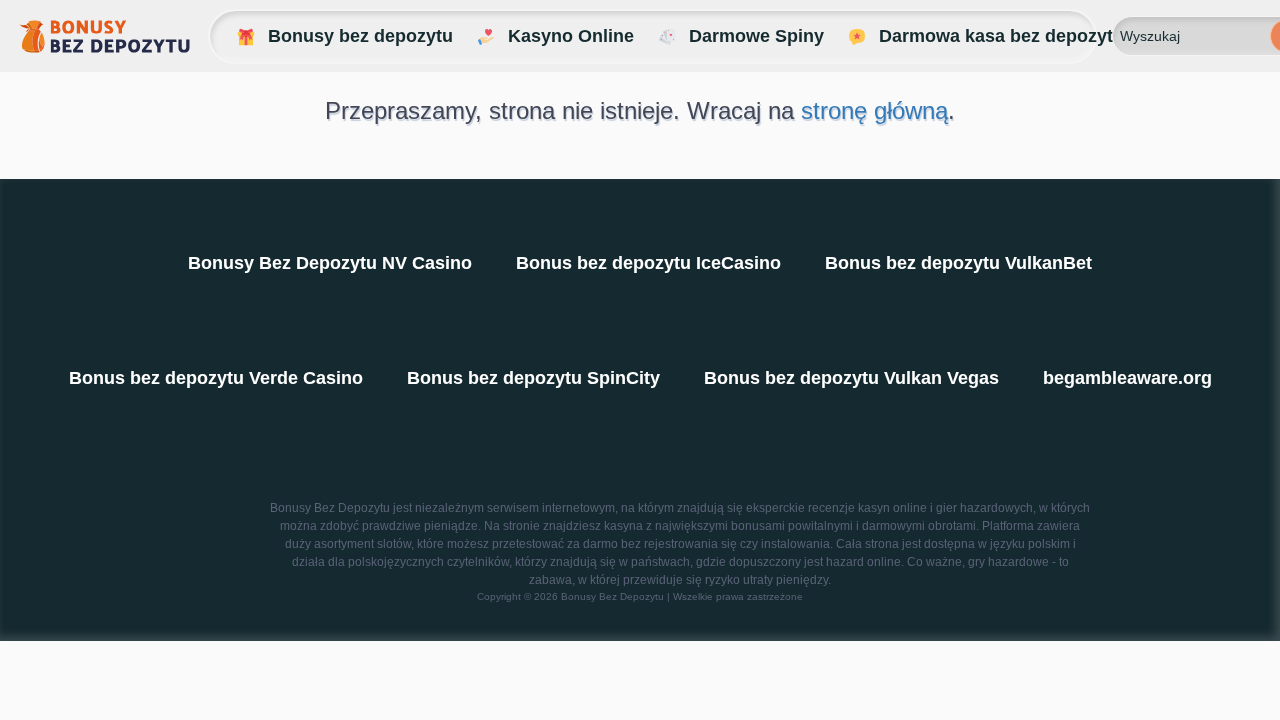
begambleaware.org (1127, 378)
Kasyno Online (571, 36)
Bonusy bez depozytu (360, 36)
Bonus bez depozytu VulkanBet (958, 263)
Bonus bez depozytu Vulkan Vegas (851, 378)
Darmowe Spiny (756, 36)
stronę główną (874, 110)
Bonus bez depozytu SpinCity (533, 378)
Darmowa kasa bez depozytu (1001, 36)
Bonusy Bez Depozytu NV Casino (330, 263)
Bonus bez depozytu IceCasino (648, 263)
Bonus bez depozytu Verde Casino (216, 378)
